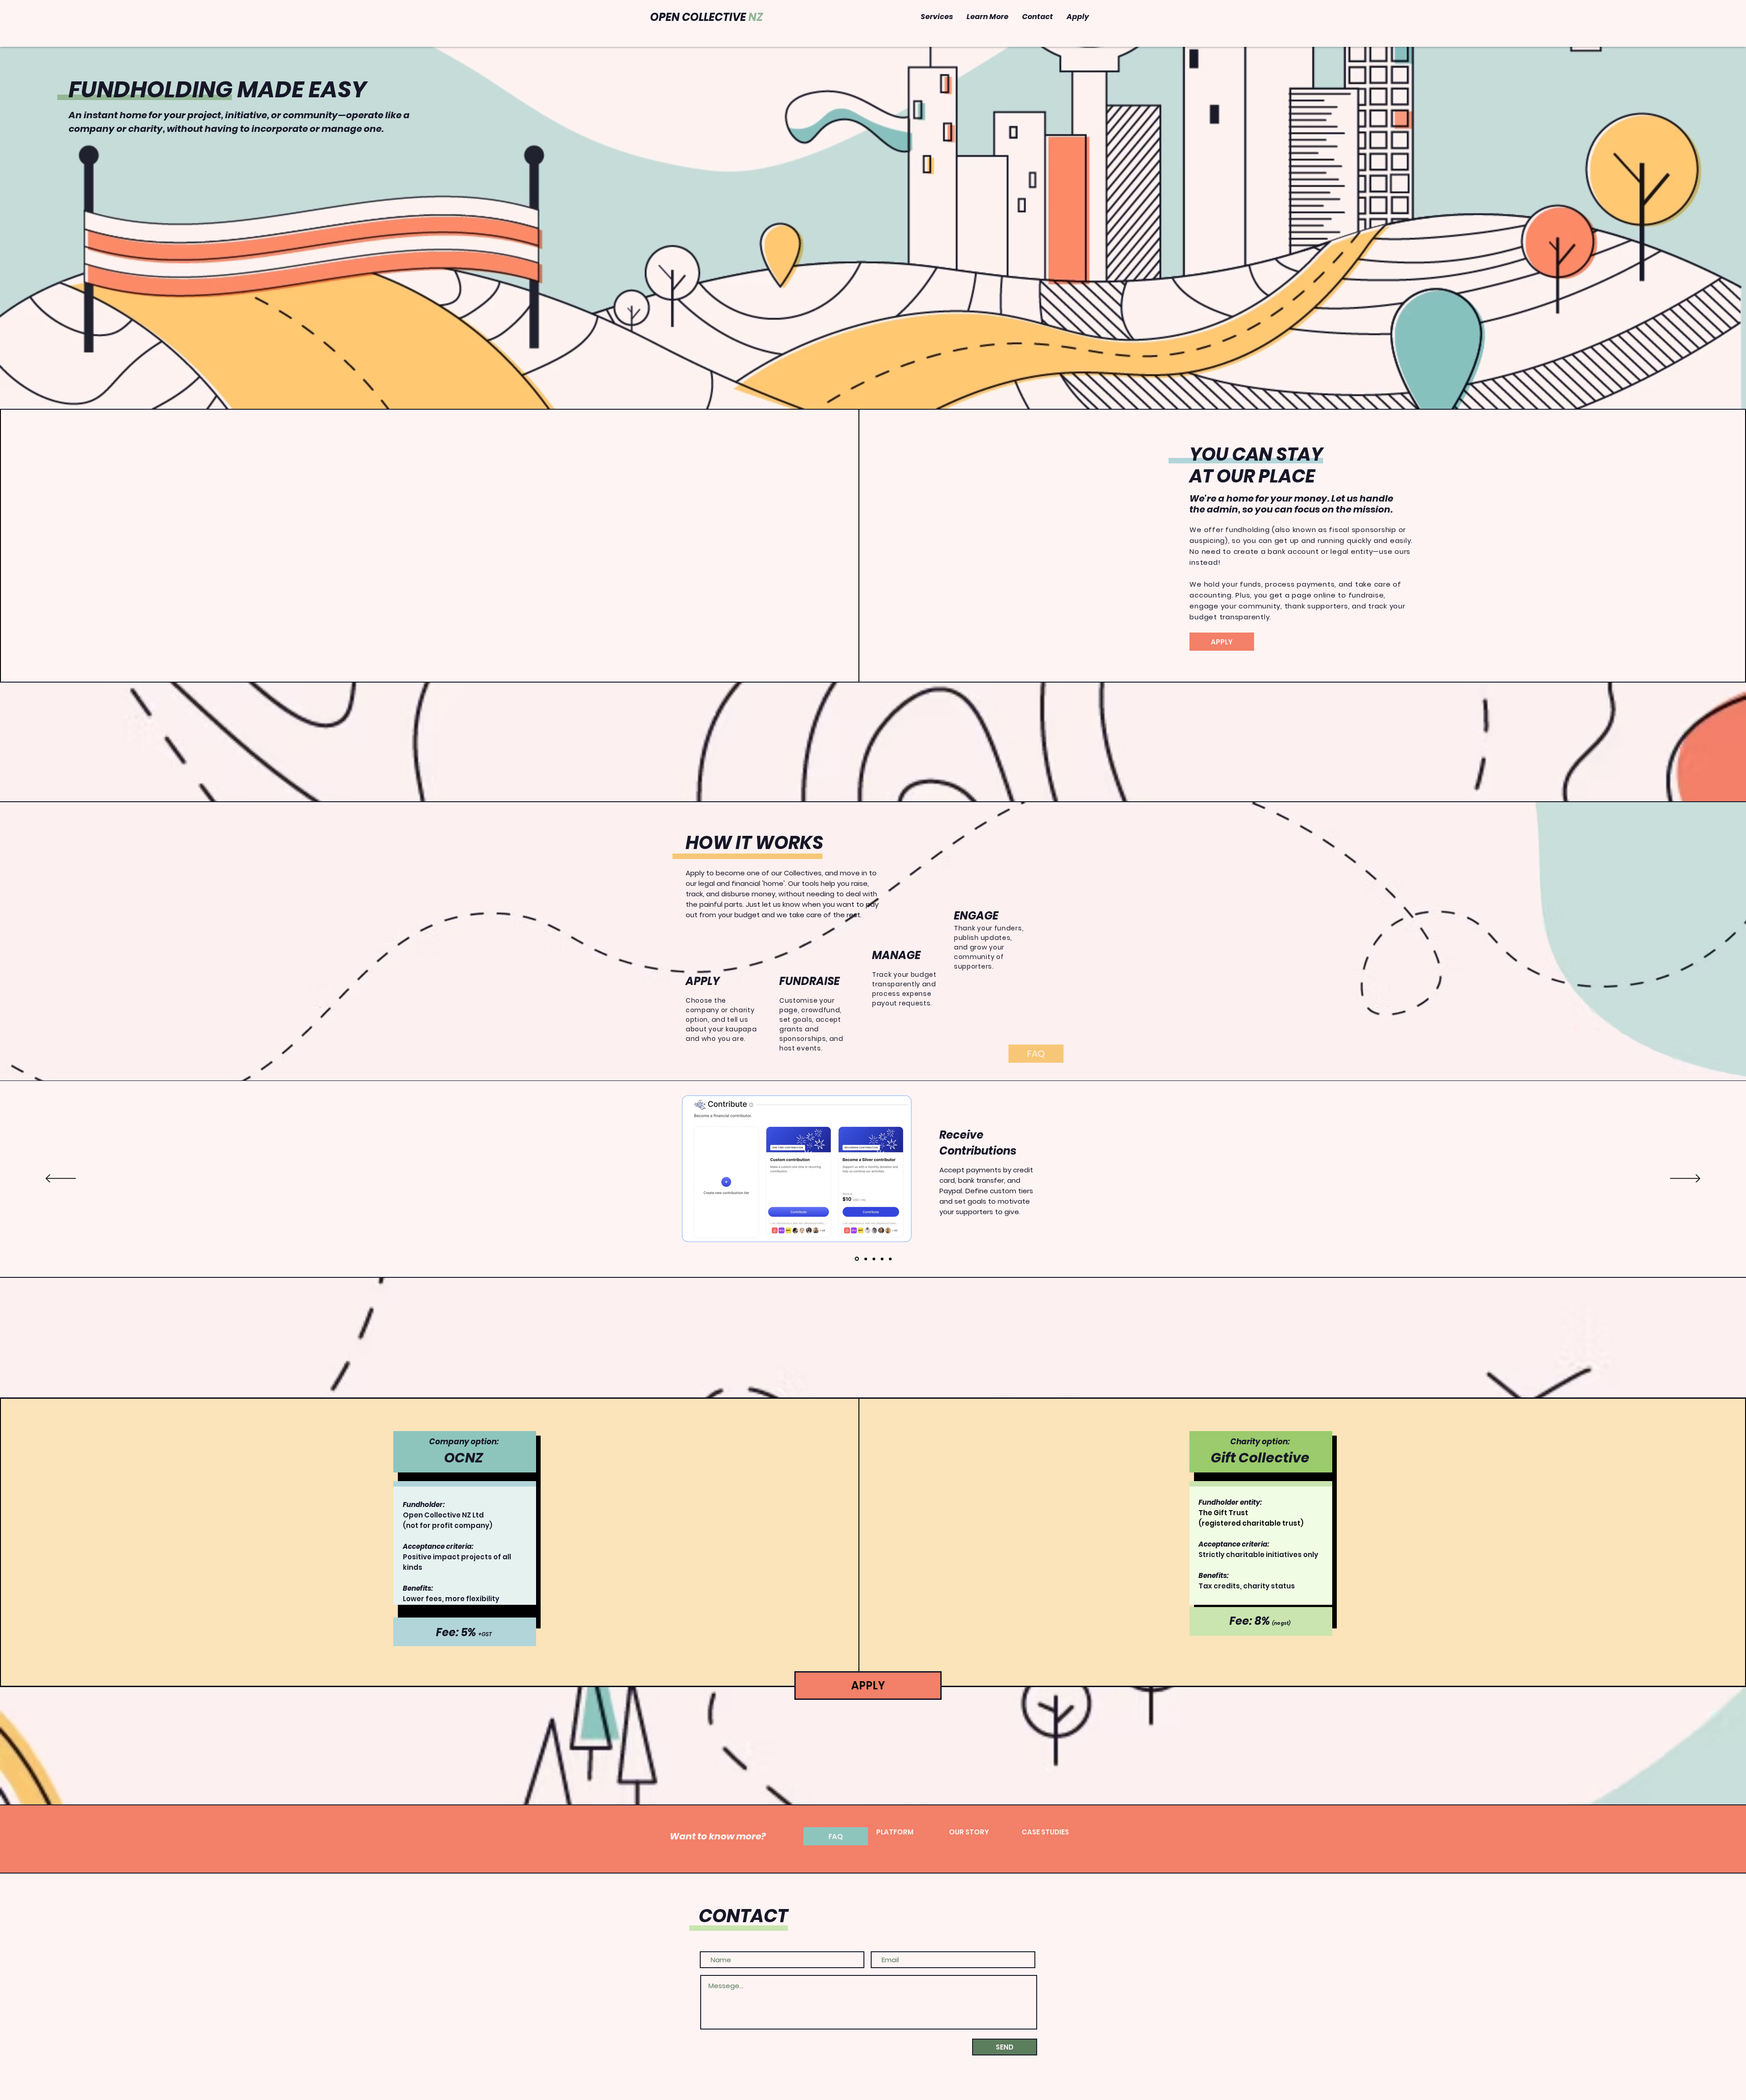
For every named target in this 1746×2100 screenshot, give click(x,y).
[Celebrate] (882, 1259)
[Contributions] (857, 1259)
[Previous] (61, 1179)
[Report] (890, 1259)
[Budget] (874, 1259)
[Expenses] (866, 1259)
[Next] (1685, 1179)
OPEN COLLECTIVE (707, 17)
